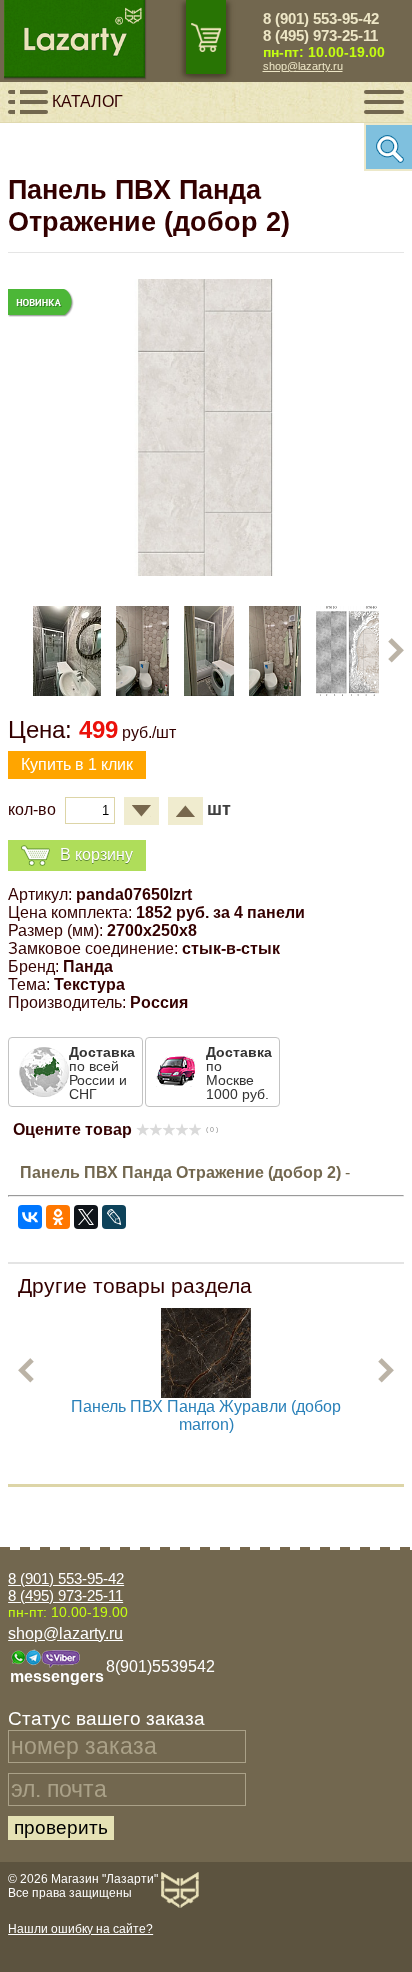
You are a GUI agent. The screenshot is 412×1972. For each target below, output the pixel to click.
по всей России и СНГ (102, 1073)
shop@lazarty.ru (303, 66)
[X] (86, 1217)
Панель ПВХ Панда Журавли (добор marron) (206, 1415)
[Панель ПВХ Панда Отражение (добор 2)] (206, 570)
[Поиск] (388, 147)
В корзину (96, 853)
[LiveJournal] (114, 1217)
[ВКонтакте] (30, 1217)
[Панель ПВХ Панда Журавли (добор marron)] (206, 1392)
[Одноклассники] (58, 1217)
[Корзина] (206, 37)
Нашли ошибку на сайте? (80, 1929)
